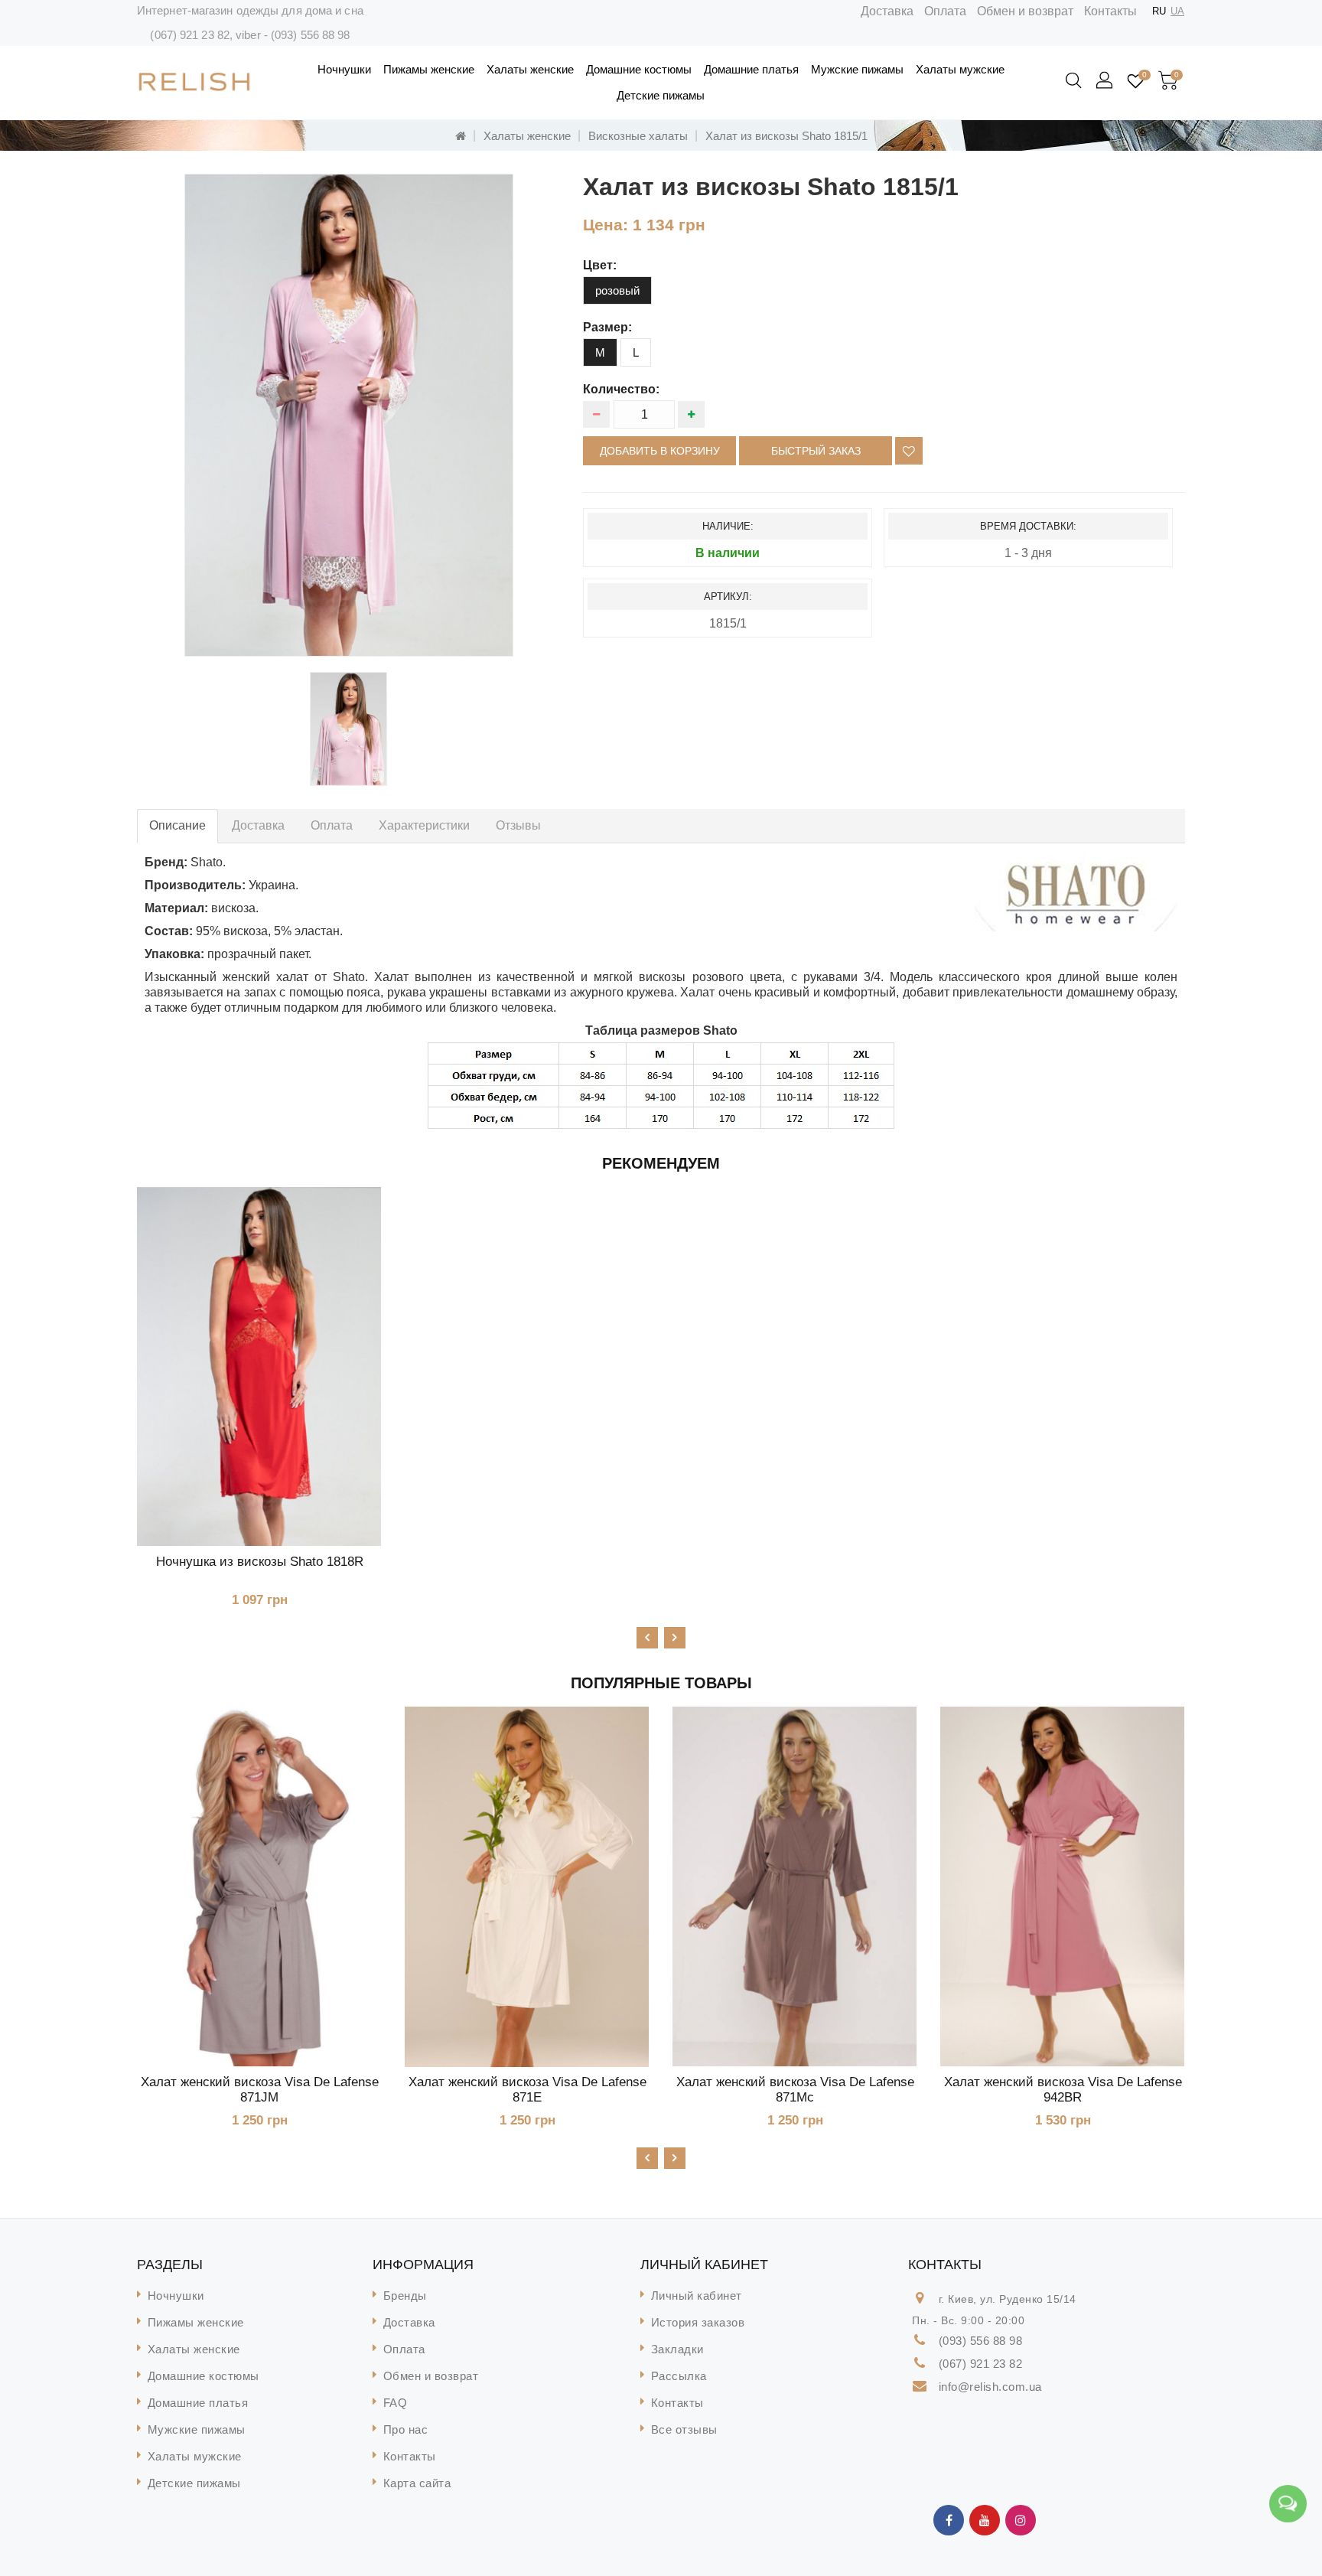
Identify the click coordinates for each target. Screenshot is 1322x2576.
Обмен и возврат (1025, 11)
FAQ (396, 2403)
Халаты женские (530, 69)
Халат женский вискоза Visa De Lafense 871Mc (795, 2090)
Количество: (621, 389)
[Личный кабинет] (1105, 81)
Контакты (1110, 11)
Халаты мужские (960, 69)
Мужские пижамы (857, 69)
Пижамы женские (429, 69)
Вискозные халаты (638, 136)
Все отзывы (684, 2429)
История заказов (698, 2322)
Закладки (677, 2349)
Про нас (406, 2429)
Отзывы (518, 825)
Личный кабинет (697, 2296)
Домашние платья (751, 69)
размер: (607, 327)
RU (1159, 11)
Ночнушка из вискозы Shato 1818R (260, 1562)
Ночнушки (344, 69)
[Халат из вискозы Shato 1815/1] (349, 415)
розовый (617, 290)
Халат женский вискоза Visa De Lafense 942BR (1063, 2090)
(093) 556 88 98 (311, 35)
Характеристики (424, 825)
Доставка (887, 11)
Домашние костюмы (639, 69)
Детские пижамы (661, 95)
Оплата (945, 11)
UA (1177, 11)
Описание (177, 825)
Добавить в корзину (660, 451)
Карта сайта (417, 2483)
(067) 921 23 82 (190, 35)
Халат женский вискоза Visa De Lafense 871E (527, 2090)
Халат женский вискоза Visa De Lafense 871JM (260, 2090)
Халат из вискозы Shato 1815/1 (786, 136)
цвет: (600, 265)
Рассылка (679, 2376)
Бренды (405, 2296)
